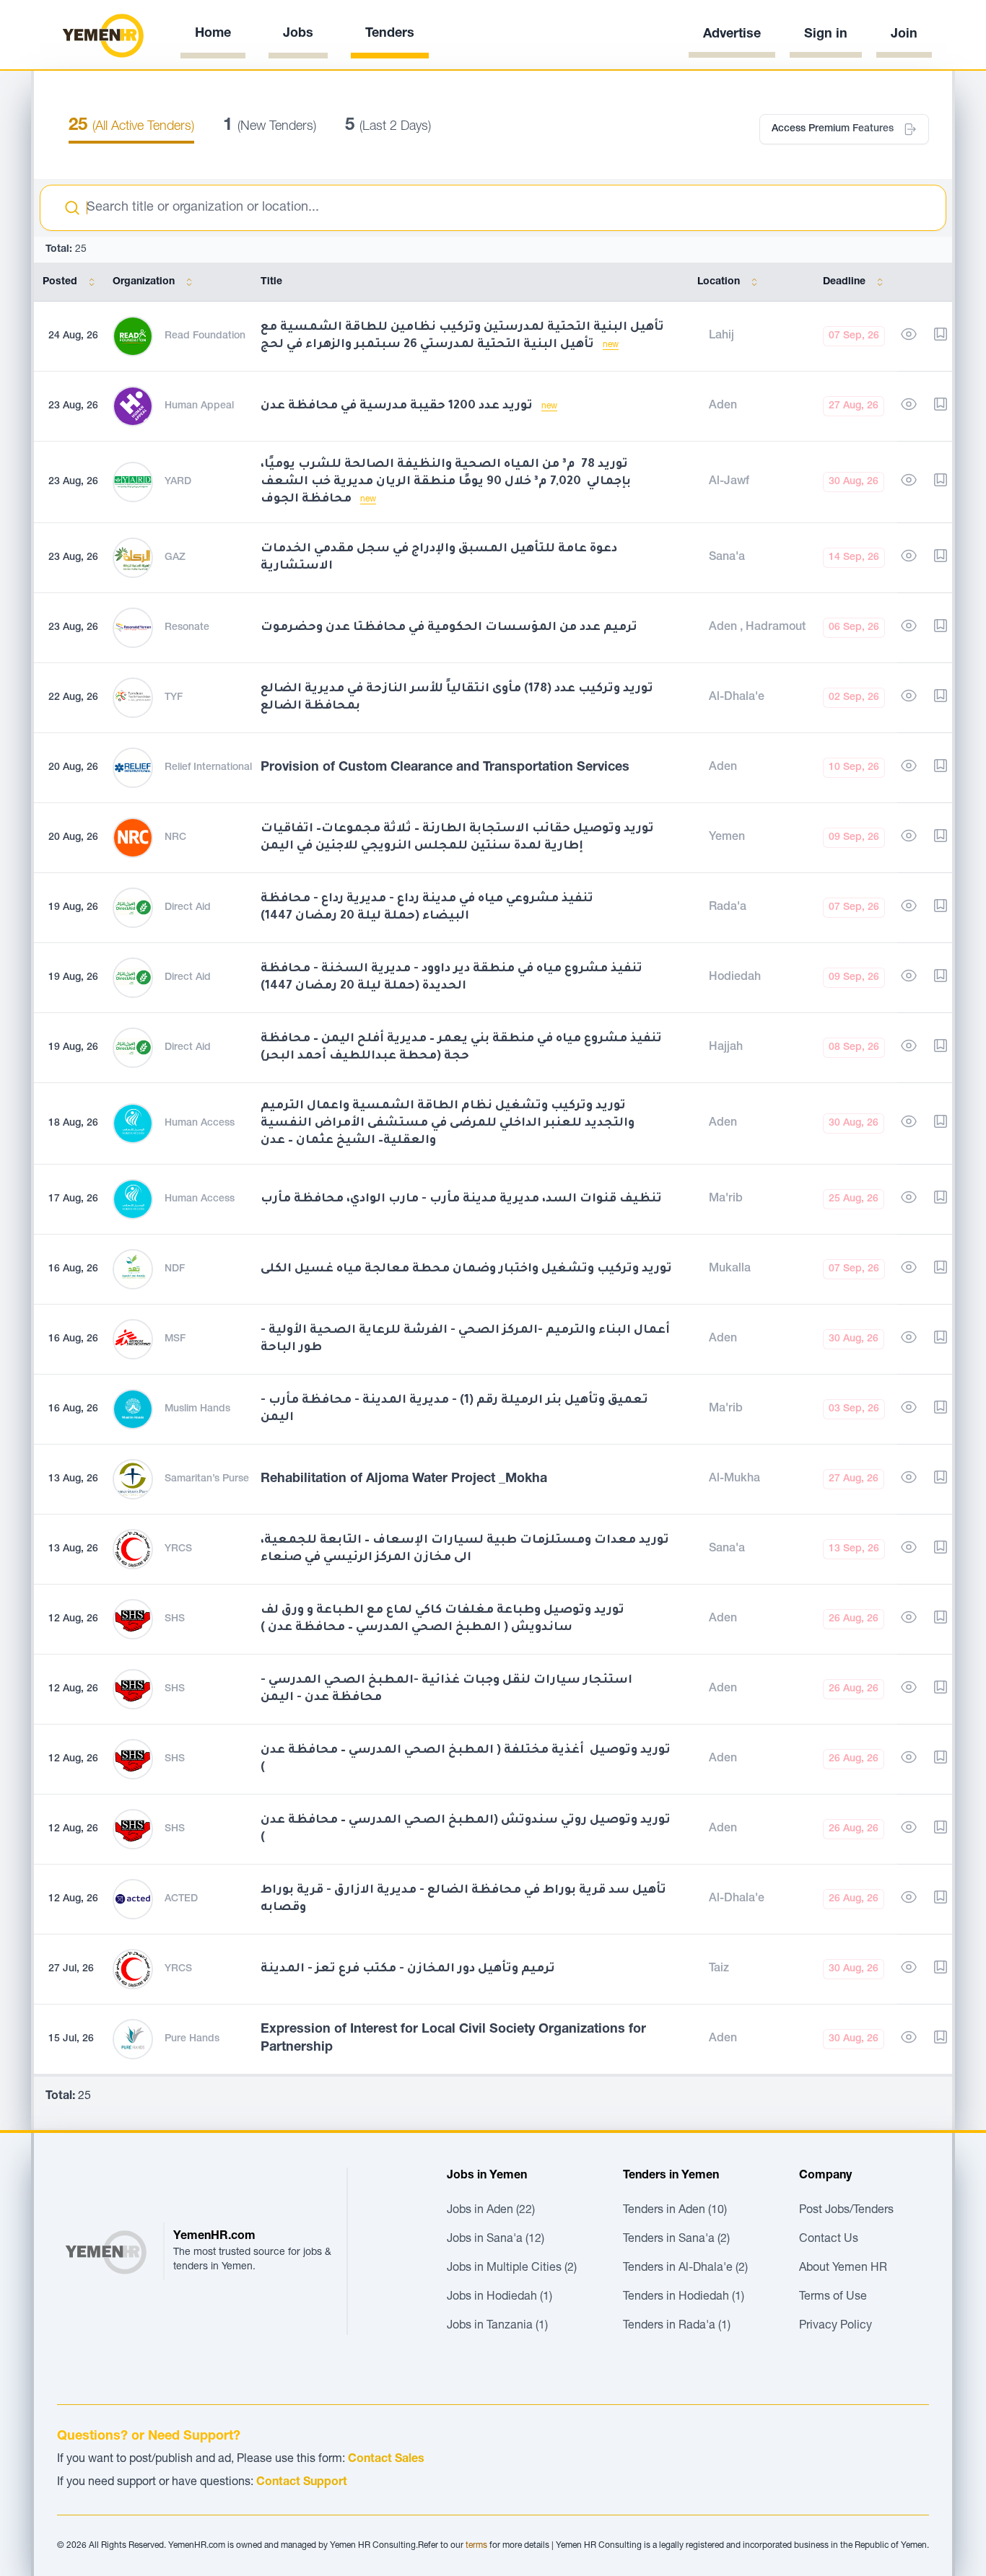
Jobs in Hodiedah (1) (499, 2297)
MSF (175, 1339)
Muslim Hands (197, 1409)
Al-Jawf (729, 482)
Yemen (727, 838)
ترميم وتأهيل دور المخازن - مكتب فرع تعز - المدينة (408, 1969)
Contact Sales (386, 2460)
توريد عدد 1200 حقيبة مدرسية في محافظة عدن (398, 406)
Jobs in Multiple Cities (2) (512, 2269)
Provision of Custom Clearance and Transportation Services (445, 768)
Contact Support (302, 2483)
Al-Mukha (734, 1479)
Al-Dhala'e (737, 698)
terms (476, 2546)
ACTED (181, 1899)
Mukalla (730, 1269)
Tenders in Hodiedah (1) (684, 2297)
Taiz (719, 1969)
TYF (174, 698)
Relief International (208, 768)
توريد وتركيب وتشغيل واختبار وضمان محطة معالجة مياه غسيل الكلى (466, 1269)
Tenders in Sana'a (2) (676, 2240)
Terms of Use (833, 2297)
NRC (175, 838)
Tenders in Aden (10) (675, 2211)
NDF (175, 1269)
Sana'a (727, 558)
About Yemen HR (843, 2269)
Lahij (721, 336)
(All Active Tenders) (131, 127)
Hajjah (726, 1048)
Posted (60, 282)
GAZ (175, 558)
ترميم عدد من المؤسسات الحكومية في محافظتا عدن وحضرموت (449, 628)
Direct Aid (188, 908)
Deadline (844, 282)
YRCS (178, 1549)
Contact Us (829, 2240)
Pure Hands (192, 2039)
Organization (144, 282)
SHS (175, 1619)
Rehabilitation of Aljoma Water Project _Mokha (404, 1479)
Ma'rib (726, 1199)
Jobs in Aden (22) (491, 2211)
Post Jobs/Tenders (846, 2211)
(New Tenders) (270, 127)
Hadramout (776, 628)
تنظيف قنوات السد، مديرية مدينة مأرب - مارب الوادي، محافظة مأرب (461, 1199)
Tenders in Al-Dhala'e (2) (685, 2269)
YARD (178, 482)
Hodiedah (735, 978)
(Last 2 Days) (388, 127)
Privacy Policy (836, 2326)
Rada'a (728, 908)
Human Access (200, 1123)
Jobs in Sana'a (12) (496, 2240)
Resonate (187, 628)
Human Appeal (199, 406)
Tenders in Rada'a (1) (677, 2326)
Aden (723, 406)
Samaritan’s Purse (207, 1479)
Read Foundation (205, 336)
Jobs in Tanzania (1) (497, 2326)
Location (719, 282)
